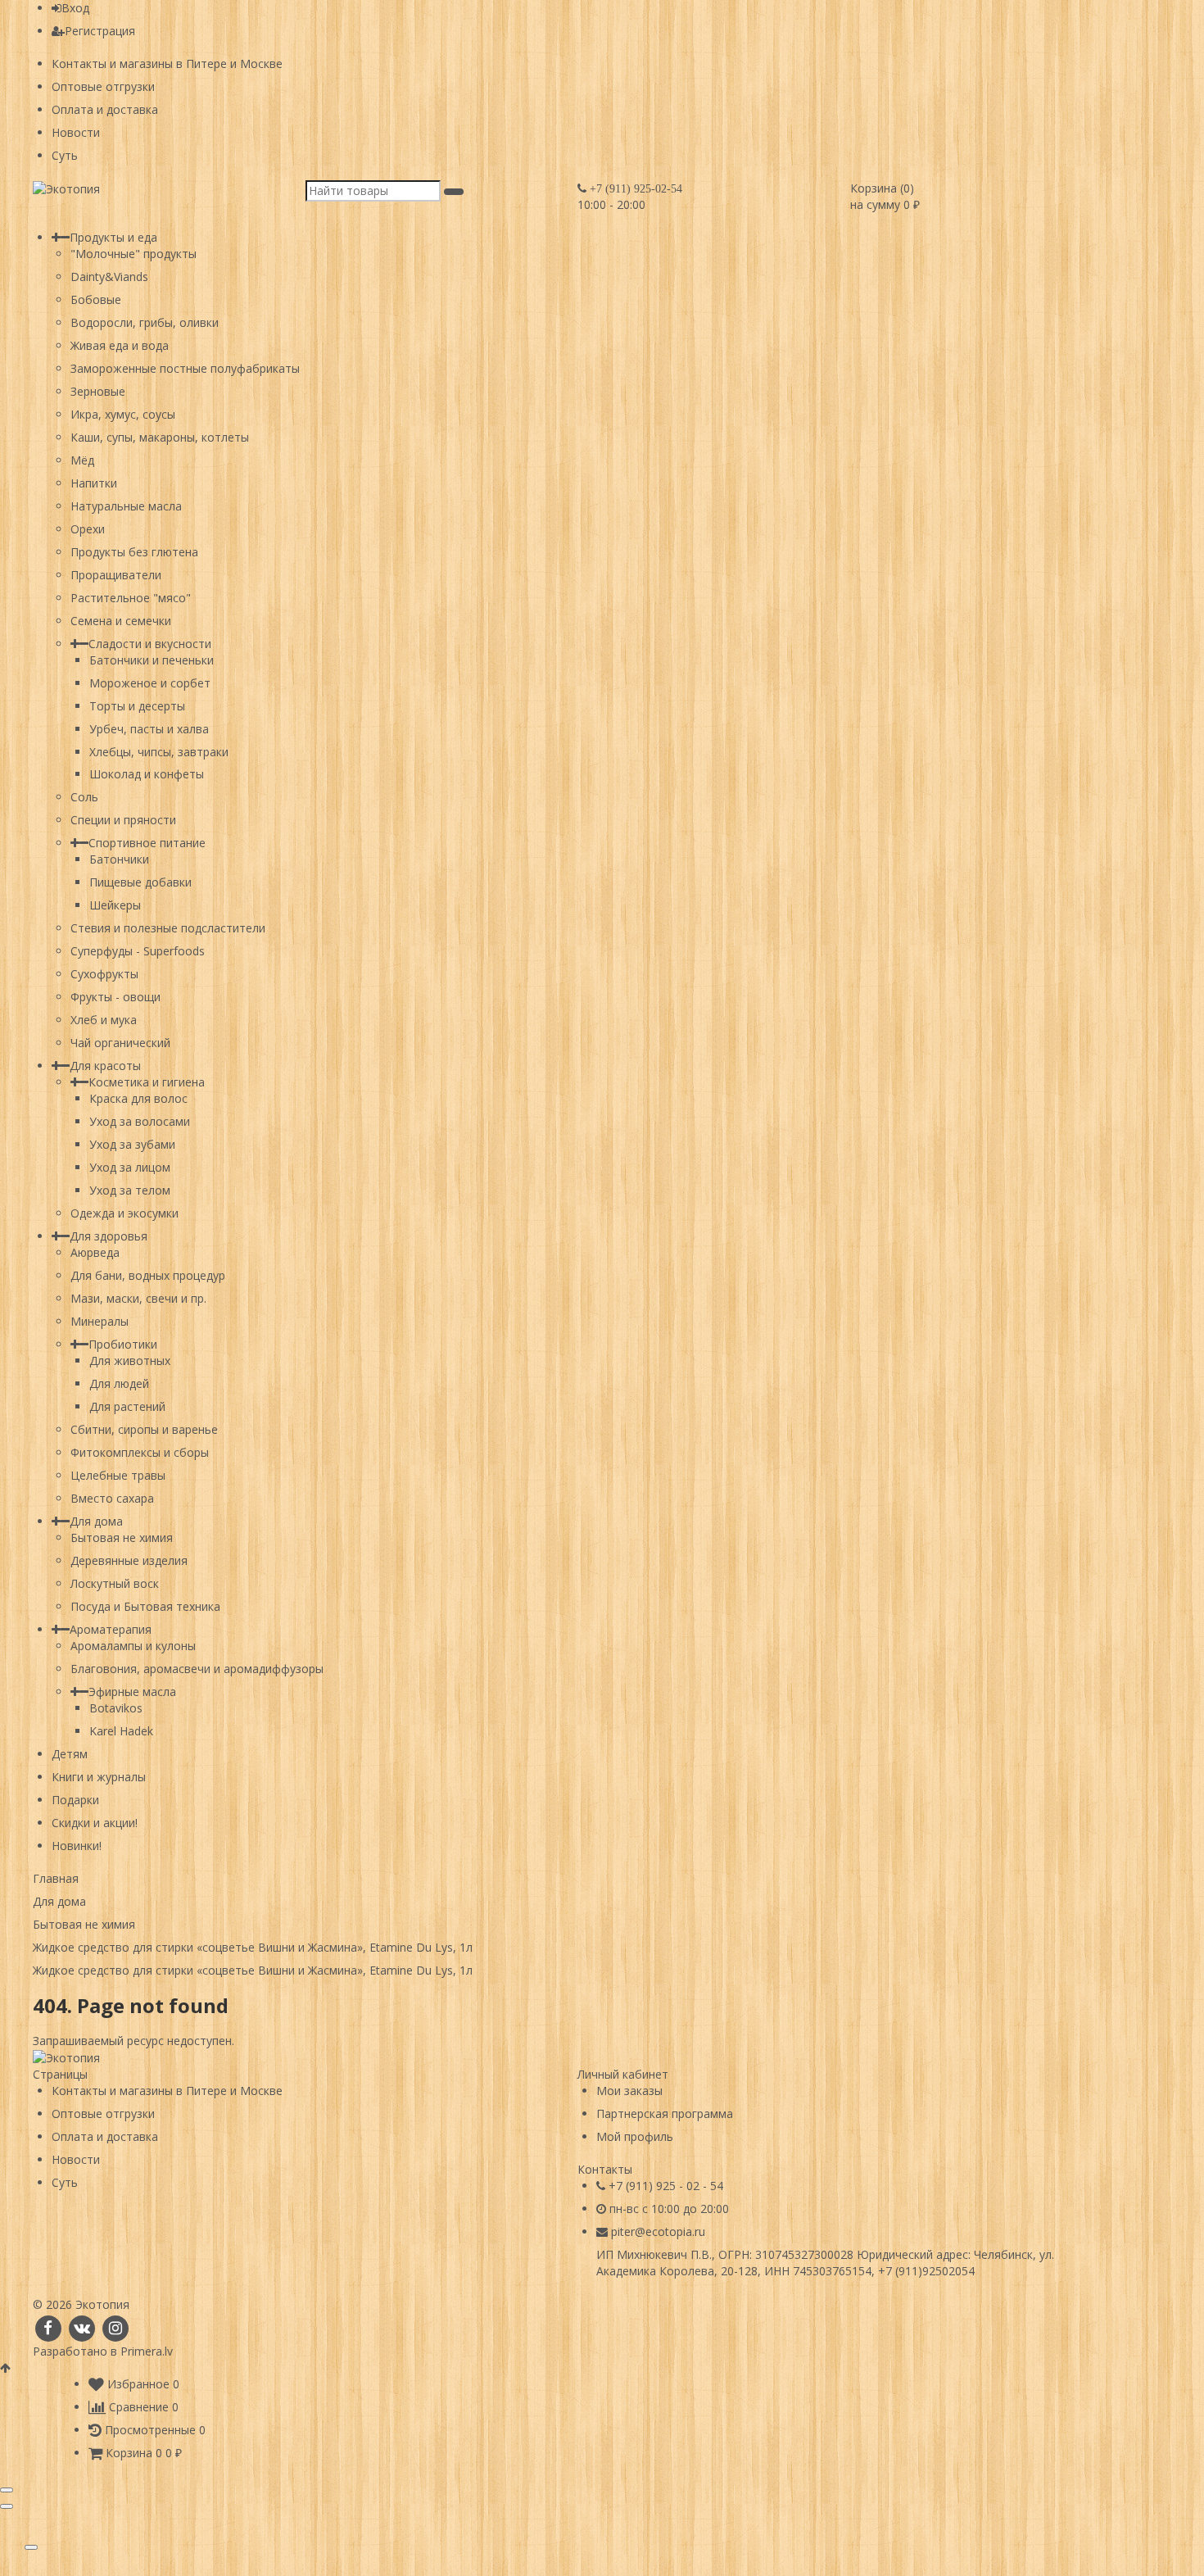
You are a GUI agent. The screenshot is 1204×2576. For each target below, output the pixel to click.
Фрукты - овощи (115, 997)
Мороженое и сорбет (150, 683)
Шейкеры (115, 905)
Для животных (130, 1361)
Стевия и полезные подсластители (168, 928)
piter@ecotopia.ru (658, 2231)
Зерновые (98, 391)
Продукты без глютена (134, 552)
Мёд (82, 460)
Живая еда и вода (120, 345)
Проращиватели (116, 575)
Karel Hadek (121, 1731)
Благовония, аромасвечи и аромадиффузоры (197, 1669)
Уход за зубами (132, 1144)
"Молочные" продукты (134, 254)
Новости (76, 132)
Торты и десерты (137, 706)
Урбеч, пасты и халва (149, 729)
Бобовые (96, 299)
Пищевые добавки (140, 882)
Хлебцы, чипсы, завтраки (159, 752)
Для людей (119, 1383)
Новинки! (77, 1846)
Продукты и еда (113, 237)
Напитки (94, 483)
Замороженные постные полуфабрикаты (185, 368)
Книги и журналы (99, 1777)
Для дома (96, 1521)
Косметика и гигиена (147, 1082)
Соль (84, 797)
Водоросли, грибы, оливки (145, 322)
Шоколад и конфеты (147, 774)
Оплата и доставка (105, 109)
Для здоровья (109, 1236)
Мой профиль (635, 2136)
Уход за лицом (130, 1167)
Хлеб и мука (104, 1020)
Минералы (100, 1321)
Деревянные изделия (129, 1560)
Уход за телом (130, 1190)
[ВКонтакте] (81, 2328)
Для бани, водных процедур (148, 1275)
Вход (75, 8)
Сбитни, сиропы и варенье (144, 1429)
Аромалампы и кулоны (133, 1646)
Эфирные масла (132, 1692)
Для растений (127, 1406)
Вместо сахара (112, 1498)
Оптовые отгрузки (103, 86)
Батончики (119, 859)
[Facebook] (48, 2328)
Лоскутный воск (115, 1583)
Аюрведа (95, 1252)
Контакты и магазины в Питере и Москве (167, 63)
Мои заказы (629, 2091)
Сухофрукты (104, 974)
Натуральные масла (126, 506)
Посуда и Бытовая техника (145, 1606)
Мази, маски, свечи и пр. (138, 1298)
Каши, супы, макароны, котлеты (160, 437)
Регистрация (100, 31)
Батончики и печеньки (152, 660)
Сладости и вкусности (150, 644)
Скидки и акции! (95, 1823)
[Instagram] (116, 2328)
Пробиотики (123, 1344)
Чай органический (120, 1043)
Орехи (88, 529)
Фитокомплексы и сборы (140, 1452)
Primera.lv (147, 2351)
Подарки (75, 1800)
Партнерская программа (665, 2113)
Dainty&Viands (109, 277)
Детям (70, 1754)
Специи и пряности (123, 820)
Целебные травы (118, 1475)
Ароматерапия (111, 1629)
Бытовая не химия (122, 1537)
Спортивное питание (147, 843)
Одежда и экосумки (124, 1213)
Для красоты (105, 1066)
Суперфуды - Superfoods (138, 951)
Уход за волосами (140, 1121)
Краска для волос (138, 1098)
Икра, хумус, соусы (123, 414)
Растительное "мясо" (131, 598)
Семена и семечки (121, 621)
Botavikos (116, 1708)
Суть (65, 155)
